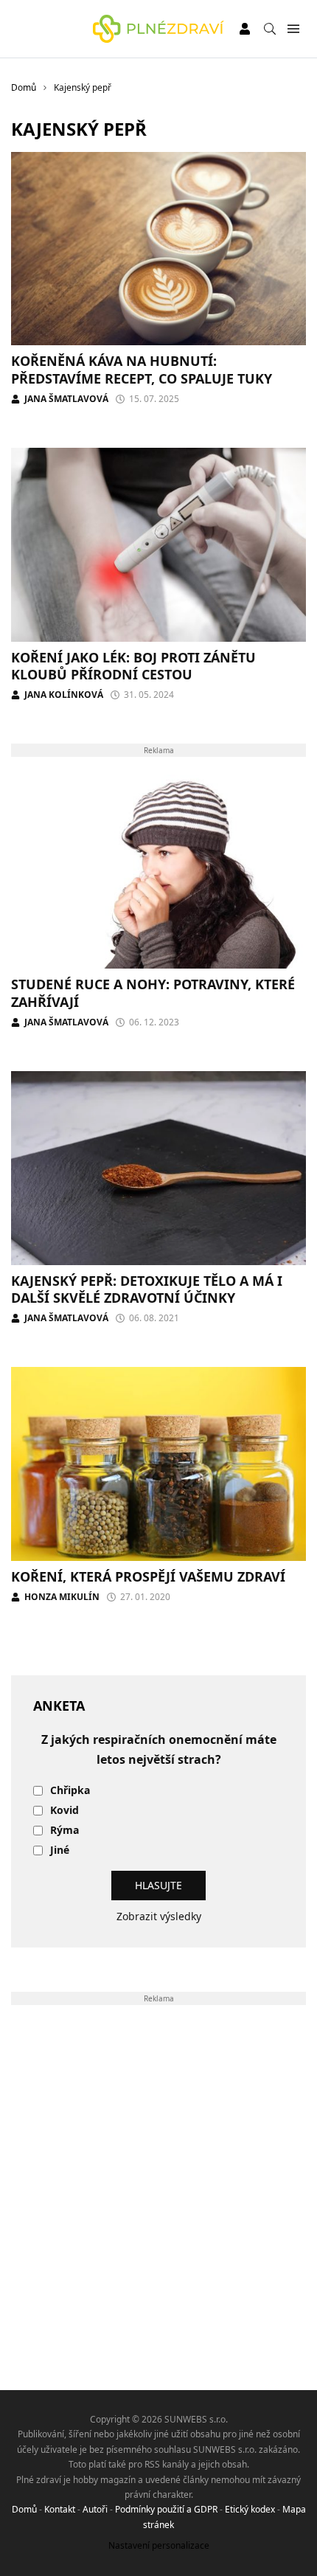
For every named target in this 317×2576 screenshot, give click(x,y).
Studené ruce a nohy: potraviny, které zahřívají (153, 993)
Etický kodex (250, 2509)
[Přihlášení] (245, 29)
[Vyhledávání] (270, 29)
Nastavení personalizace (159, 2545)
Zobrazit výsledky (159, 1916)
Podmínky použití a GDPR (166, 2509)
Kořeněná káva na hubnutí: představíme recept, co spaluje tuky (142, 369)
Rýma (65, 1831)
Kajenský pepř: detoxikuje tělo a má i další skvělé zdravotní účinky (147, 1289)
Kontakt (60, 2509)
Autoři (95, 2509)
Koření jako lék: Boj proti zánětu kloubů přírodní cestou (133, 666)
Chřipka (70, 1791)
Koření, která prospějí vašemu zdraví (148, 1576)
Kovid (65, 1811)
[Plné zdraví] (158, 29)
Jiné (60, 1850)
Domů (24, 2509)
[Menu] (293, 29)
